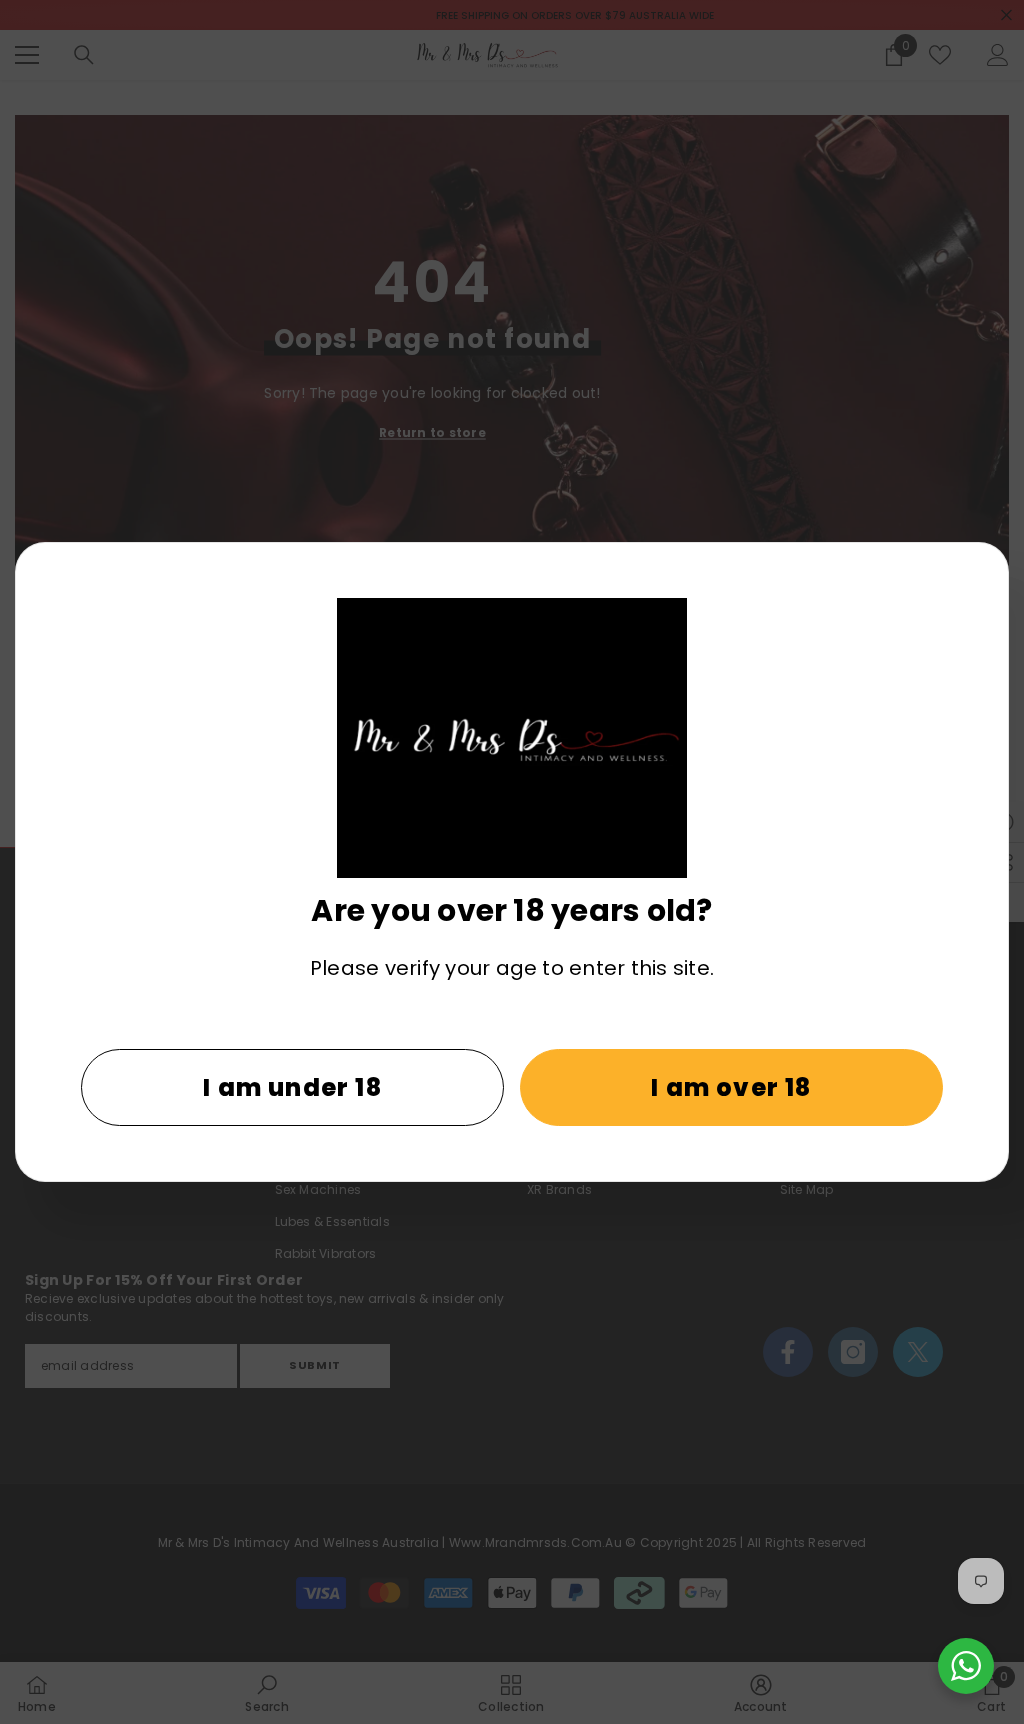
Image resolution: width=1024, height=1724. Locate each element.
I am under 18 (292, 1087)
